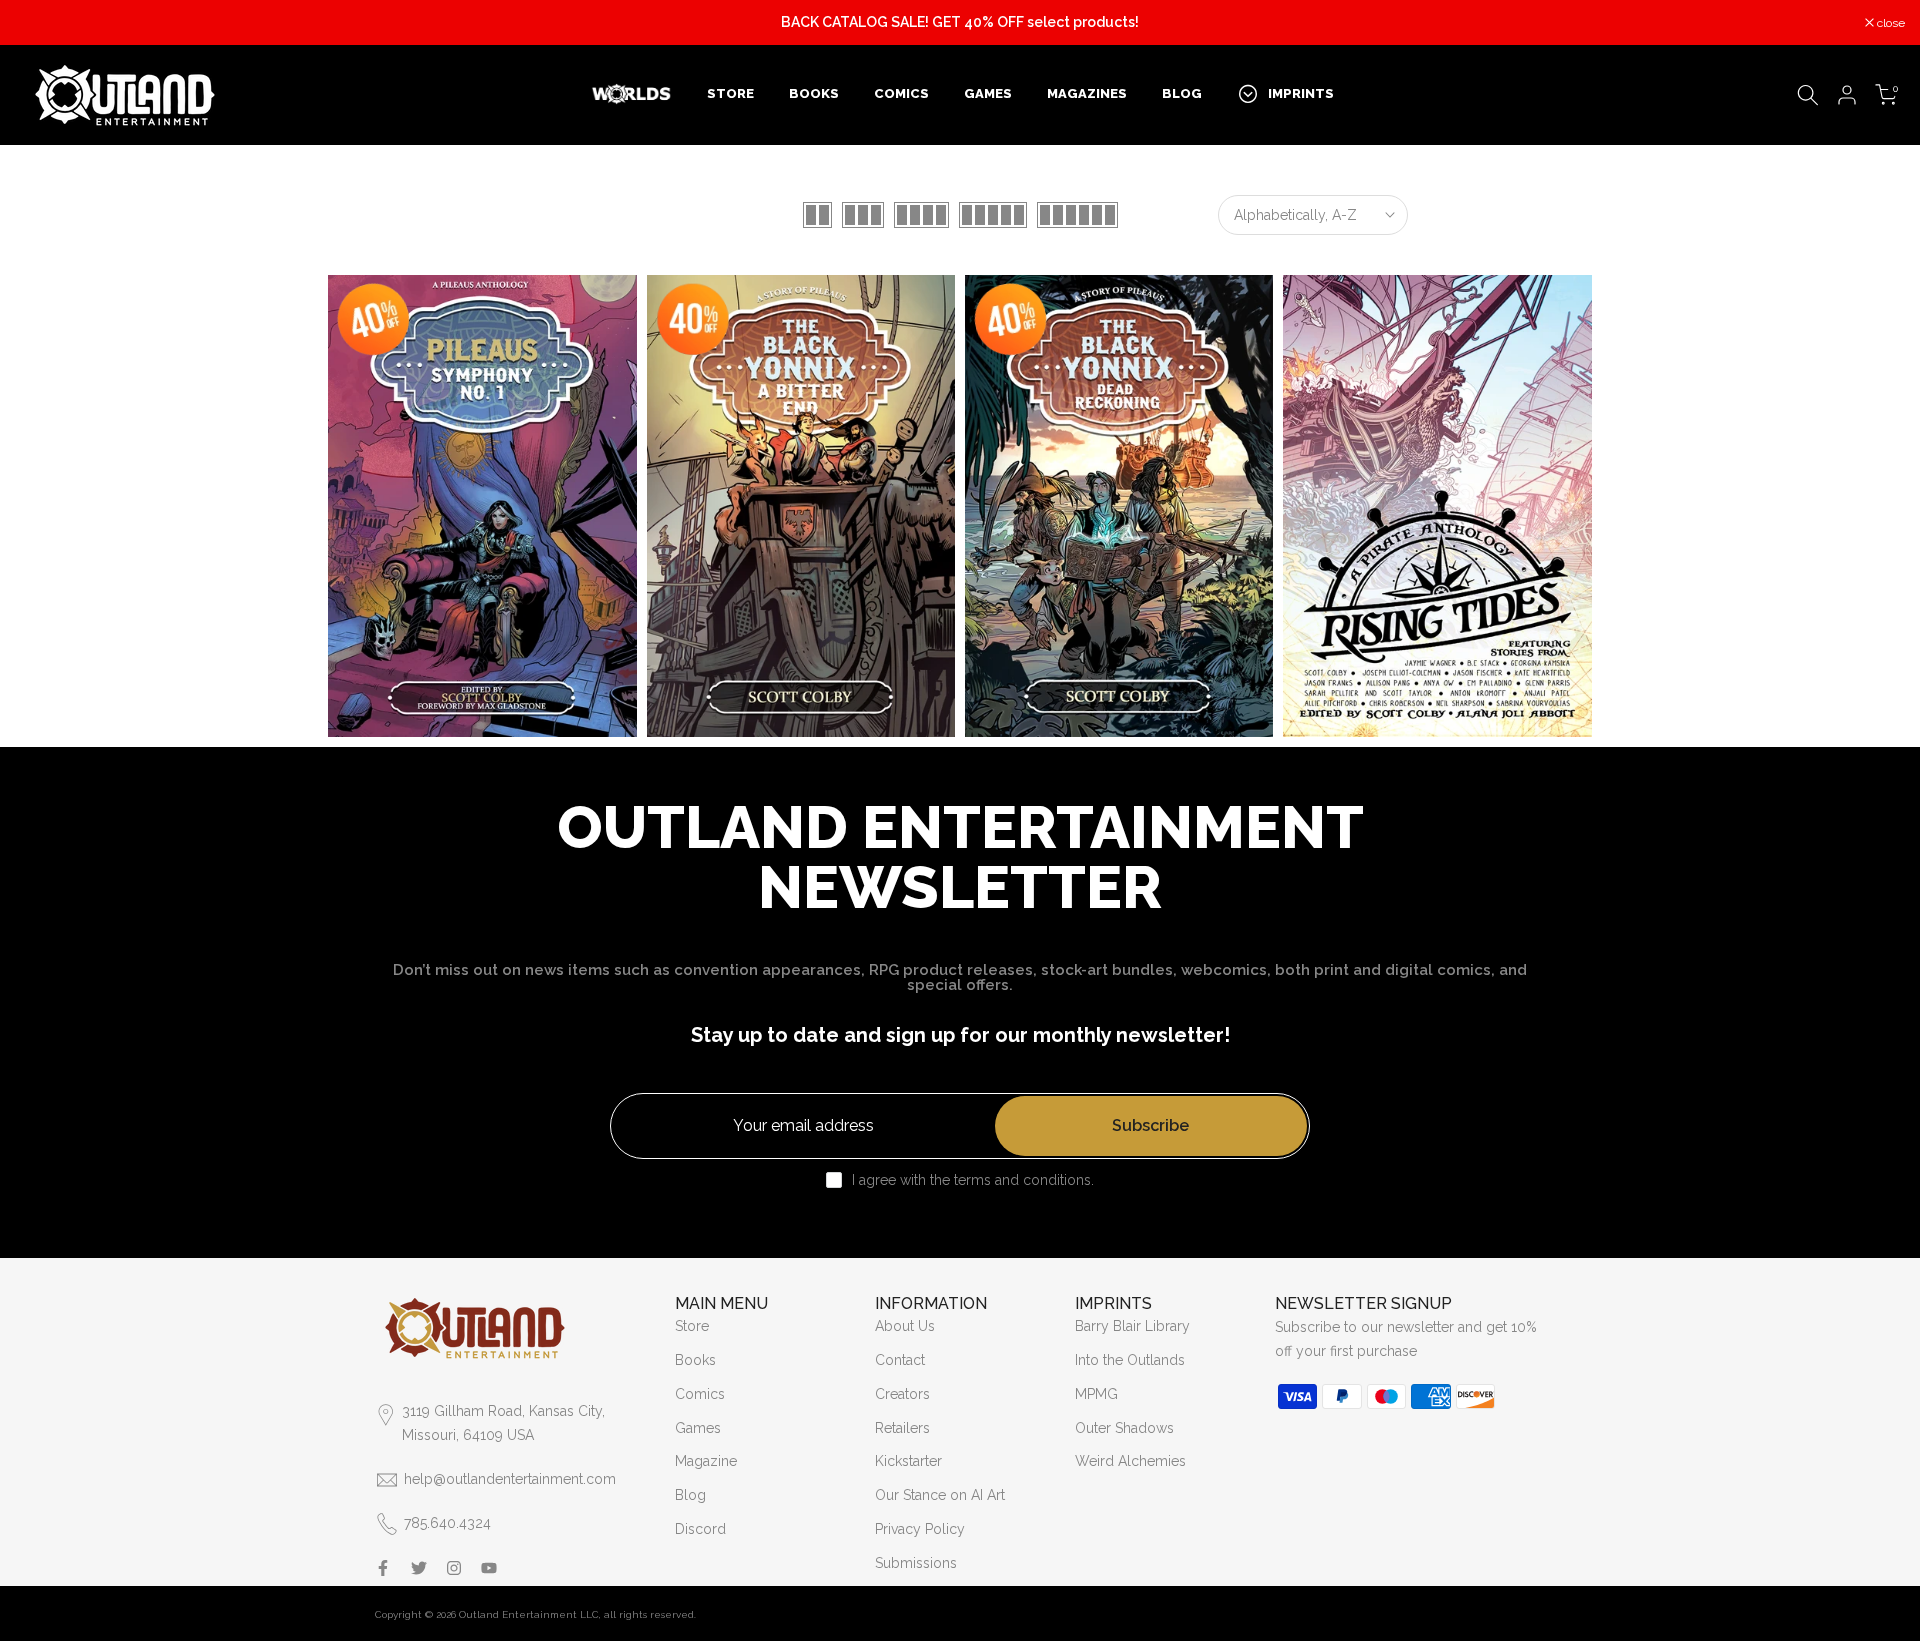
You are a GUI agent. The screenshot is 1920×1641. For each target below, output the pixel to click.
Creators (902, 1394)
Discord (700, 1529)
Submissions (916, 1563)
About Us (905, 1326)
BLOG (1182, 93)
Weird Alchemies (1130, 1461)
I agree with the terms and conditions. (973, 1180)
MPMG (1096, 1394)
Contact (900, 1360)
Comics (700, 1394)
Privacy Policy (920, 1529)
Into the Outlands (1130, 1360)
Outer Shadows (1124, 1428)
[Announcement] (960, 23)
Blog (690, 1495)
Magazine (706, 1461)
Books (695, 1360)
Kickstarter (908, 1461)
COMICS (901, 93)
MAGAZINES (1087, 93)
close (39, 23)
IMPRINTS (1301, 93)
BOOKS (814, 93)
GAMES (988, 93)
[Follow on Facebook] (383, 1568)
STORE (730, 93)
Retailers (902, 1428)
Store (692, 1326)
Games (698, 1428)
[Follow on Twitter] (419, 1568)
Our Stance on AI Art (940, 1495)
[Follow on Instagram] (454, 1568)
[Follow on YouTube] (489, 1568)
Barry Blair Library (1132, 1326)
